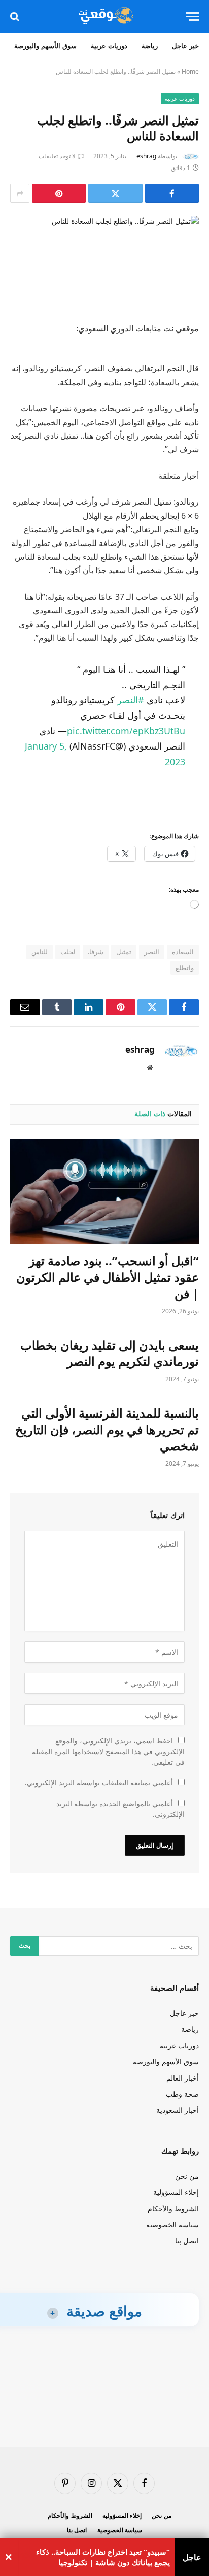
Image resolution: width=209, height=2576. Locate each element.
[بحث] (16, 16)
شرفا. (96, 952)
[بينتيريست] (59, 193)
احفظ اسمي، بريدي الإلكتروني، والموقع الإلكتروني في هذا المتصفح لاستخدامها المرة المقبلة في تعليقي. (108, 1751)
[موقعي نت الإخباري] (104, 16)
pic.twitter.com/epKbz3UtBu (126, 731)
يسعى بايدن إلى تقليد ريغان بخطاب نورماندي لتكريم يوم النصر (110, 1353)
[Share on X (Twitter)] (115, 193)
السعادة (183, 952)
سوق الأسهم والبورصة (45, 46)
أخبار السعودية (178, 2110)
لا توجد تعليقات (57, 156)
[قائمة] (192, 16)
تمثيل (124, 952)
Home (190, 72)
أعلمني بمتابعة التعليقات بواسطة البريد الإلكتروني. (99, 1783)
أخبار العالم (183, 2078)
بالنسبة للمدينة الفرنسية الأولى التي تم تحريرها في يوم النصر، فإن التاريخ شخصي (107, 1429)
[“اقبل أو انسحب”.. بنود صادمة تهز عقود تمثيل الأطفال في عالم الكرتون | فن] (104, 1192)
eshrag (146, 156)
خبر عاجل (185, 46)
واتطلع (185, 968)
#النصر (131, 700)
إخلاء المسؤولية (176, 2192)
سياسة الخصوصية (172, 2225)
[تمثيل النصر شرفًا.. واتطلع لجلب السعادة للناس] (104, 261)
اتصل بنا (187, 2241)
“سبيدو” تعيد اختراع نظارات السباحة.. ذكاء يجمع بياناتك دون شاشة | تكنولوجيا (103, 2557)
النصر (152, 952)
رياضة (150, 46)
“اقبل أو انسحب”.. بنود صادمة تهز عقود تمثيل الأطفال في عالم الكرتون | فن (108, 1277)
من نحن (187, 2176)
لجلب (68, 952)
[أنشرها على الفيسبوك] (172, 193)
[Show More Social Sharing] (20, 193)
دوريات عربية (109, 46)
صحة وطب (182, 2094)
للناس (40, 952)
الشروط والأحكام (173, 2208)
